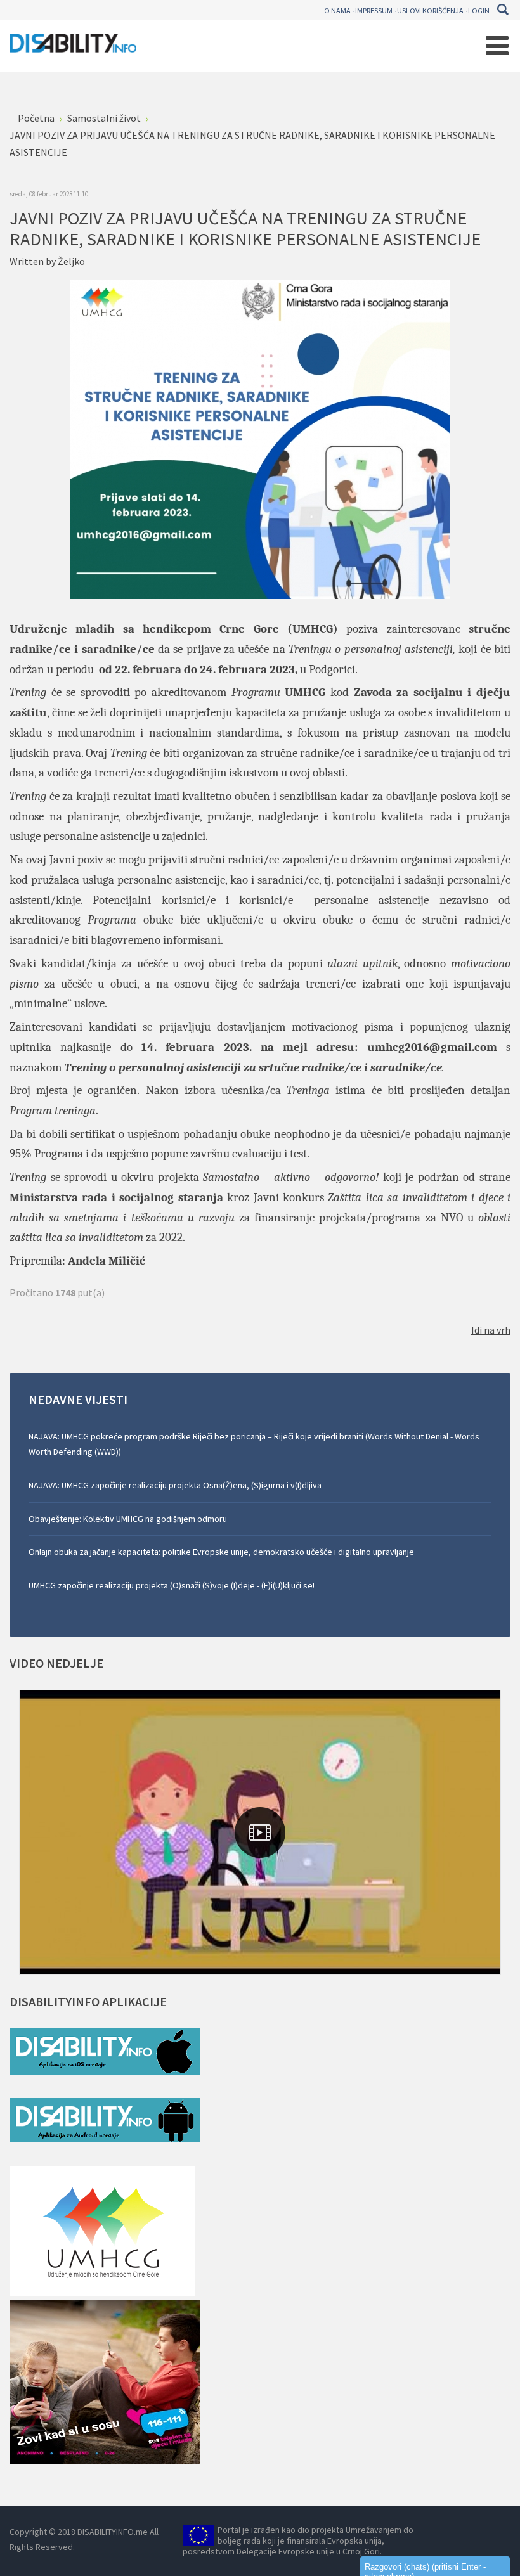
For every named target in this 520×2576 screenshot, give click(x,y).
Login (479, 10)
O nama (337, 10)
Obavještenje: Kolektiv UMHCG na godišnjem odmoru (128, 1519)
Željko (71, 261)
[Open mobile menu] (497, 46)
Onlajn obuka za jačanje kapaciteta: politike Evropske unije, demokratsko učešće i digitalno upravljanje (221, 1552)
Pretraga (503, 10)
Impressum (374, 10)
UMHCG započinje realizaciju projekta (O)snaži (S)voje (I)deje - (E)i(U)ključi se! (172, 1585)
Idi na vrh (491, 1330)
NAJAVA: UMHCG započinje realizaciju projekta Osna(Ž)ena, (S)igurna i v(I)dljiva (175, 1485)
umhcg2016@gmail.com (432, 1047)
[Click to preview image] (260, 439)
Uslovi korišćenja (430, 10)
